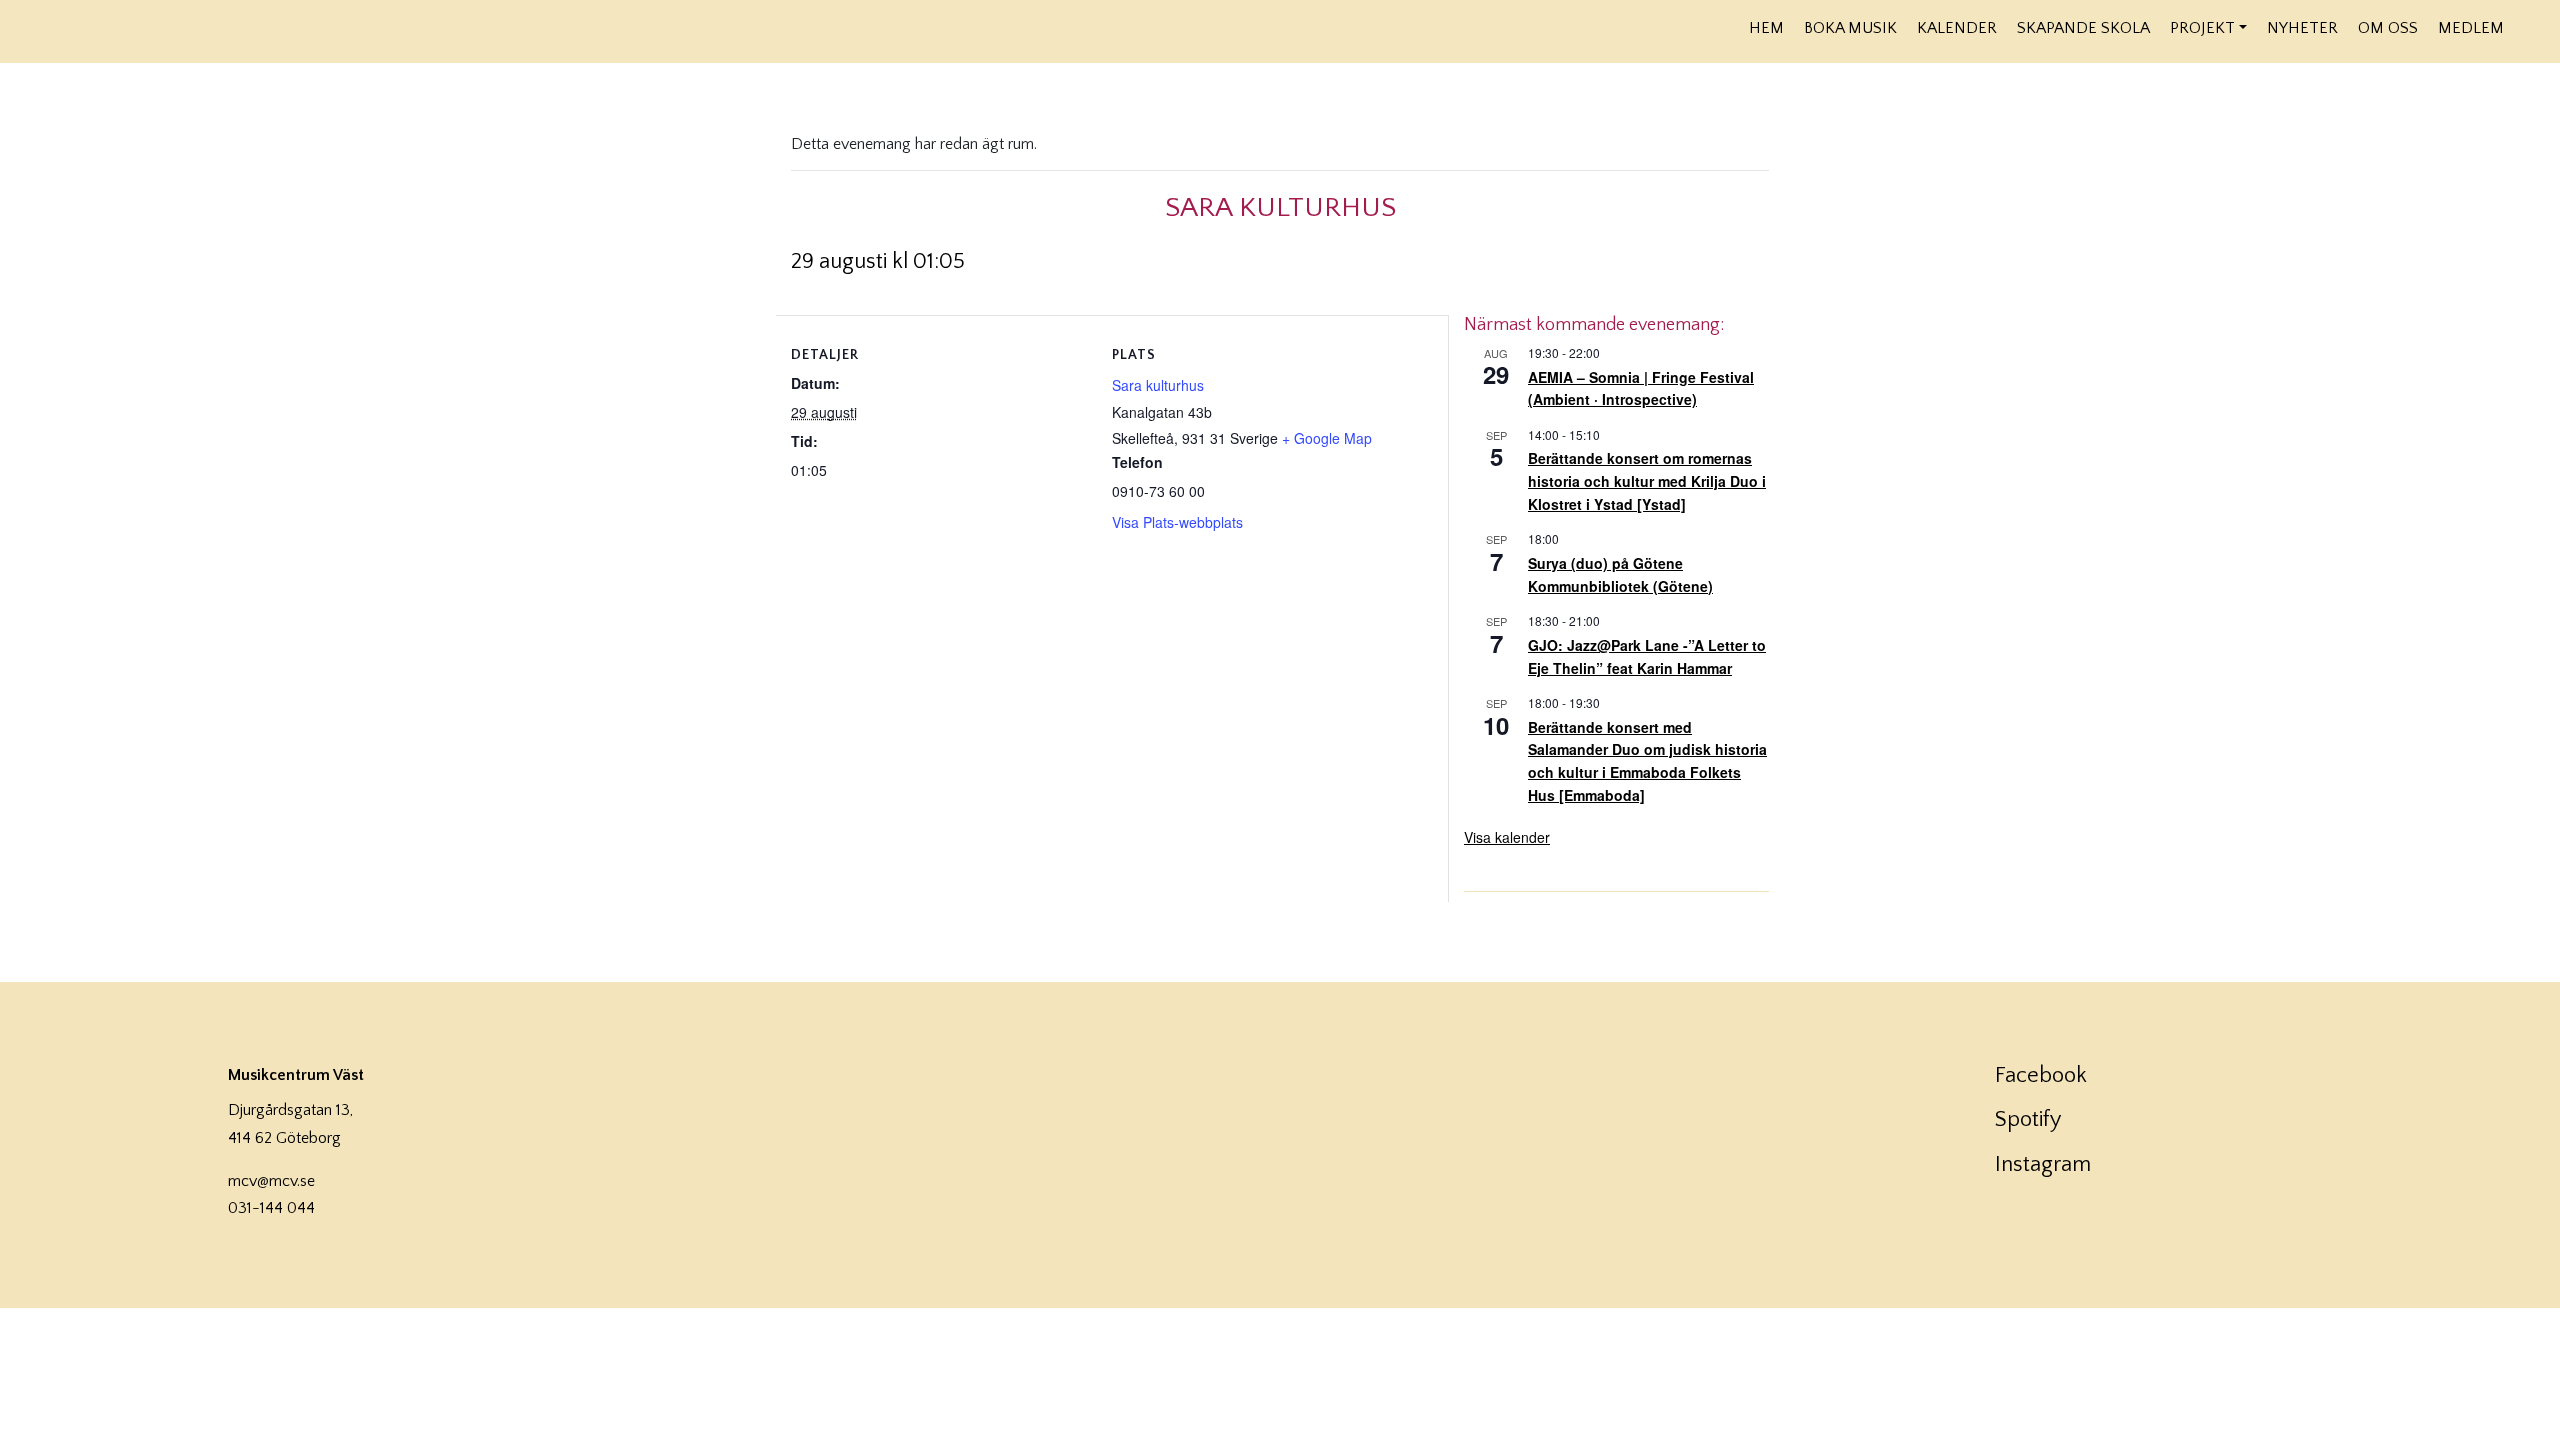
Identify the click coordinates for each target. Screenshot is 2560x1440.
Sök (2527, 27)
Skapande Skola (2083, 28)
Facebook (2041, 1075)
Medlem (2471, 28)
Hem (1766, 28)
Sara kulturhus (1158, 385)
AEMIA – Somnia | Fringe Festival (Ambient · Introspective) (1641, 388)
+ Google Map (1327, 438)
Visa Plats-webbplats (1177, 522)
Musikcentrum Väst (231, 29)
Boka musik (1850, 28)
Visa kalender (1507, 837)
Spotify (2028, 1119)
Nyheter (2302, 28)
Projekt (2202, 28)
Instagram (2043, 1164)
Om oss (2388, 28)
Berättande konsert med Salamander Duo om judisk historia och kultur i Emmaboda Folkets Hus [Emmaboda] (1647, 761)
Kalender (1957, 28)
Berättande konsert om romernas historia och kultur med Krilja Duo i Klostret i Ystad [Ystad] (1647, 480)
